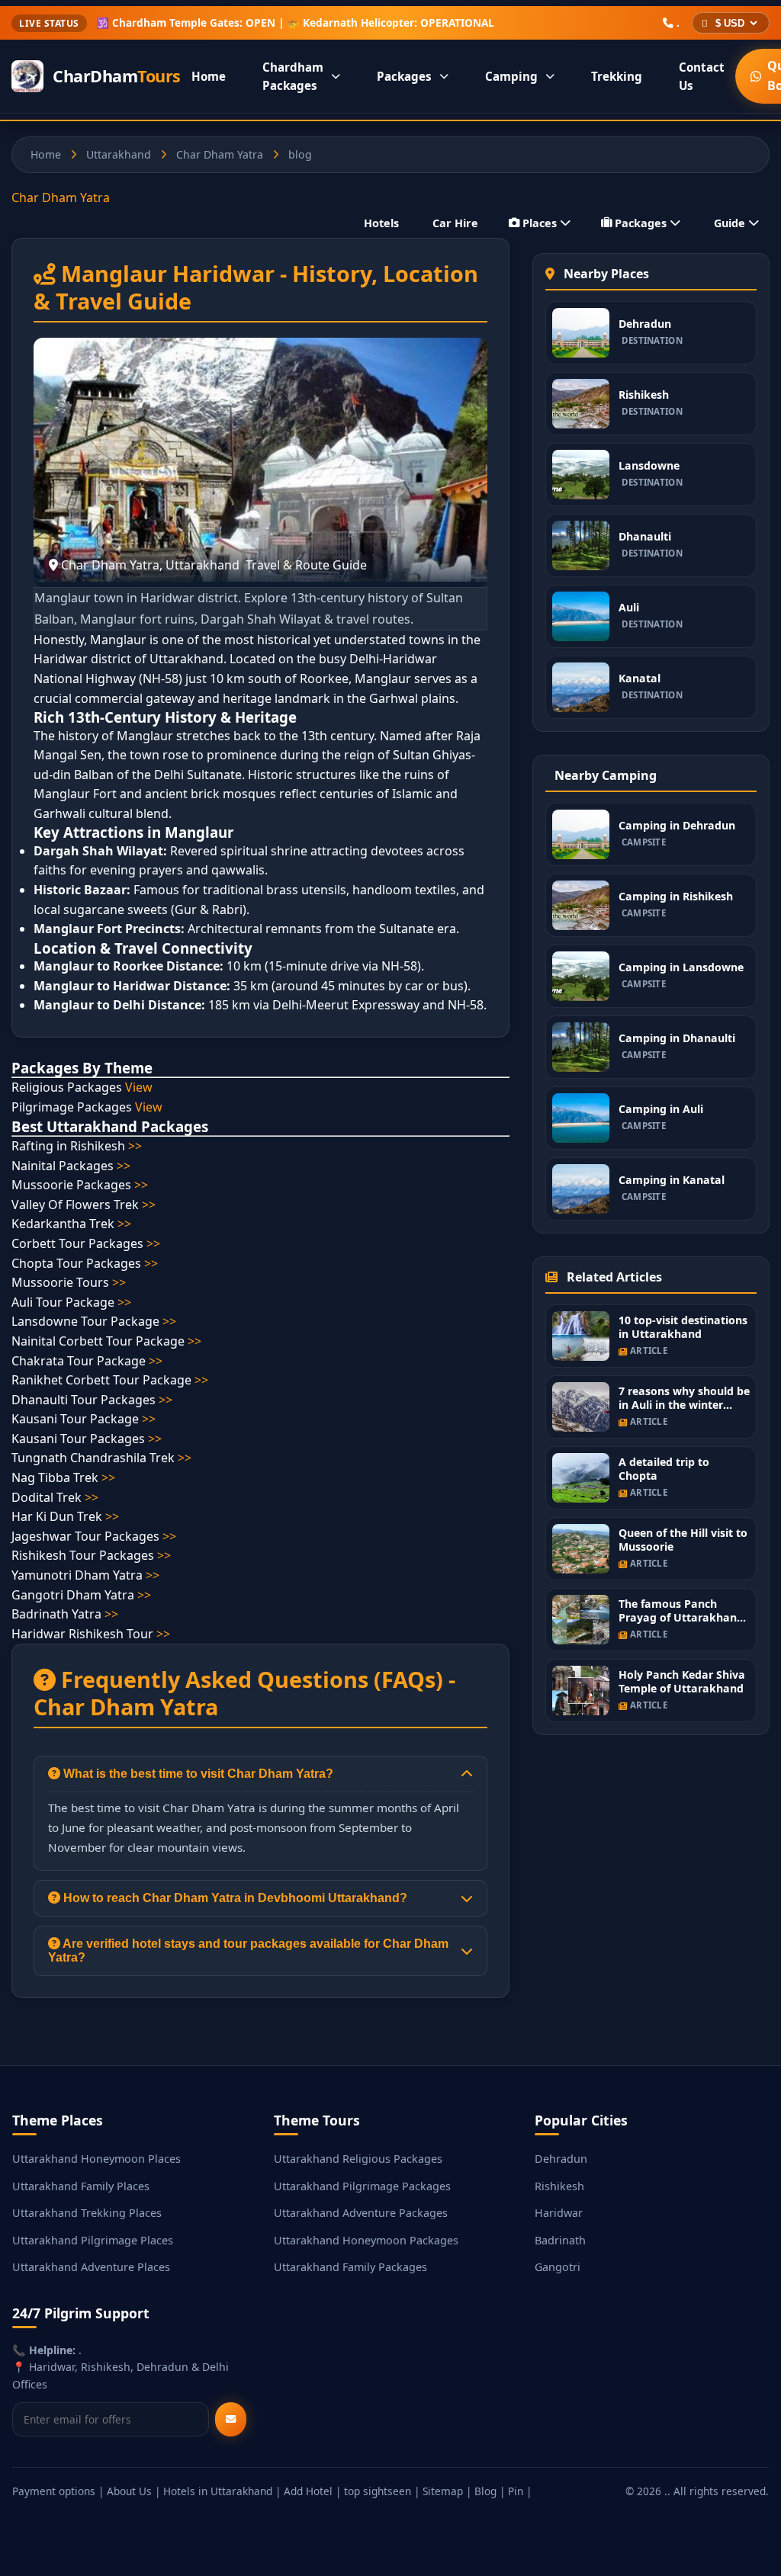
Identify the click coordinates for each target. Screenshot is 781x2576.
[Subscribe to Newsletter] (231, 2419)
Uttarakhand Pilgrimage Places (93, 2240)
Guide (730, 223)
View (139, 1087)
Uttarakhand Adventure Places (91, 2267)
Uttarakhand (119, 154)
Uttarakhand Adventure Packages (361, 2213)
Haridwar (559, 2213)
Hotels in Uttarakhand (218, 2491)
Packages (404, 76)
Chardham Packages (293, 76)
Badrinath (560, 2240)
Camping (511, 76)
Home (209, 76)
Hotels (381, 223)
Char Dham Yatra (220, 154)
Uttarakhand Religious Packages (358, 2159)
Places (540, 223)
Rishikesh (559, 2186)
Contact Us (702, 76)
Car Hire (455, 223)
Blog (485, 2491)
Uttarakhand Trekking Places (87, 2213)
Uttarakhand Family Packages (350, 2267)
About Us (129, 2491)
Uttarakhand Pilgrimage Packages (362, 2186)
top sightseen (378, 2491)
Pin (516, 2491)
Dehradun (561, 2159)
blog (300, 154)
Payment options (54, 2491)
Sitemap (443, 2491)
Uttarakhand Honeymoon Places (96, 2159)
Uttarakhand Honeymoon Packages (366, 2240)
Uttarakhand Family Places (81, 2186)
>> (135, 1146)
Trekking (617, 76)
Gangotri (558, 2267)
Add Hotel (308, 2491)
